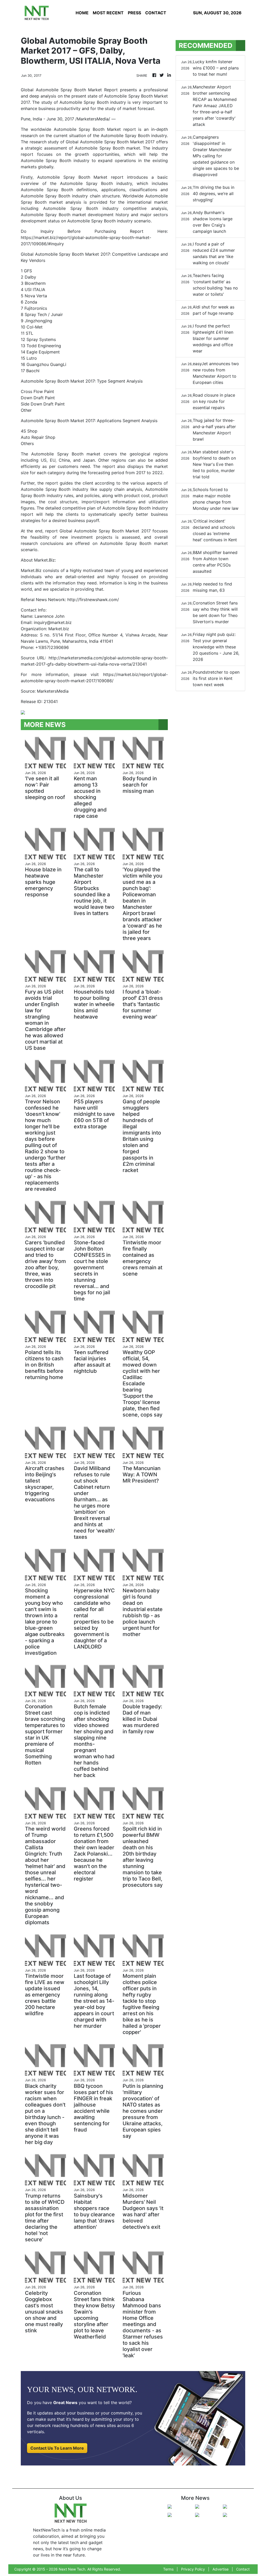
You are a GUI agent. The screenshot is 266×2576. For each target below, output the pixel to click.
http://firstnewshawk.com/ (93, 600)
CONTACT (156, 13)
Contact (243, 2569)
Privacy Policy (193, 2569)
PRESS (134, 13)
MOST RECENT (108, 13)
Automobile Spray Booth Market (87, 129)
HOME (82, 13)
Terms (168, 2569)
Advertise (221, 2569)
